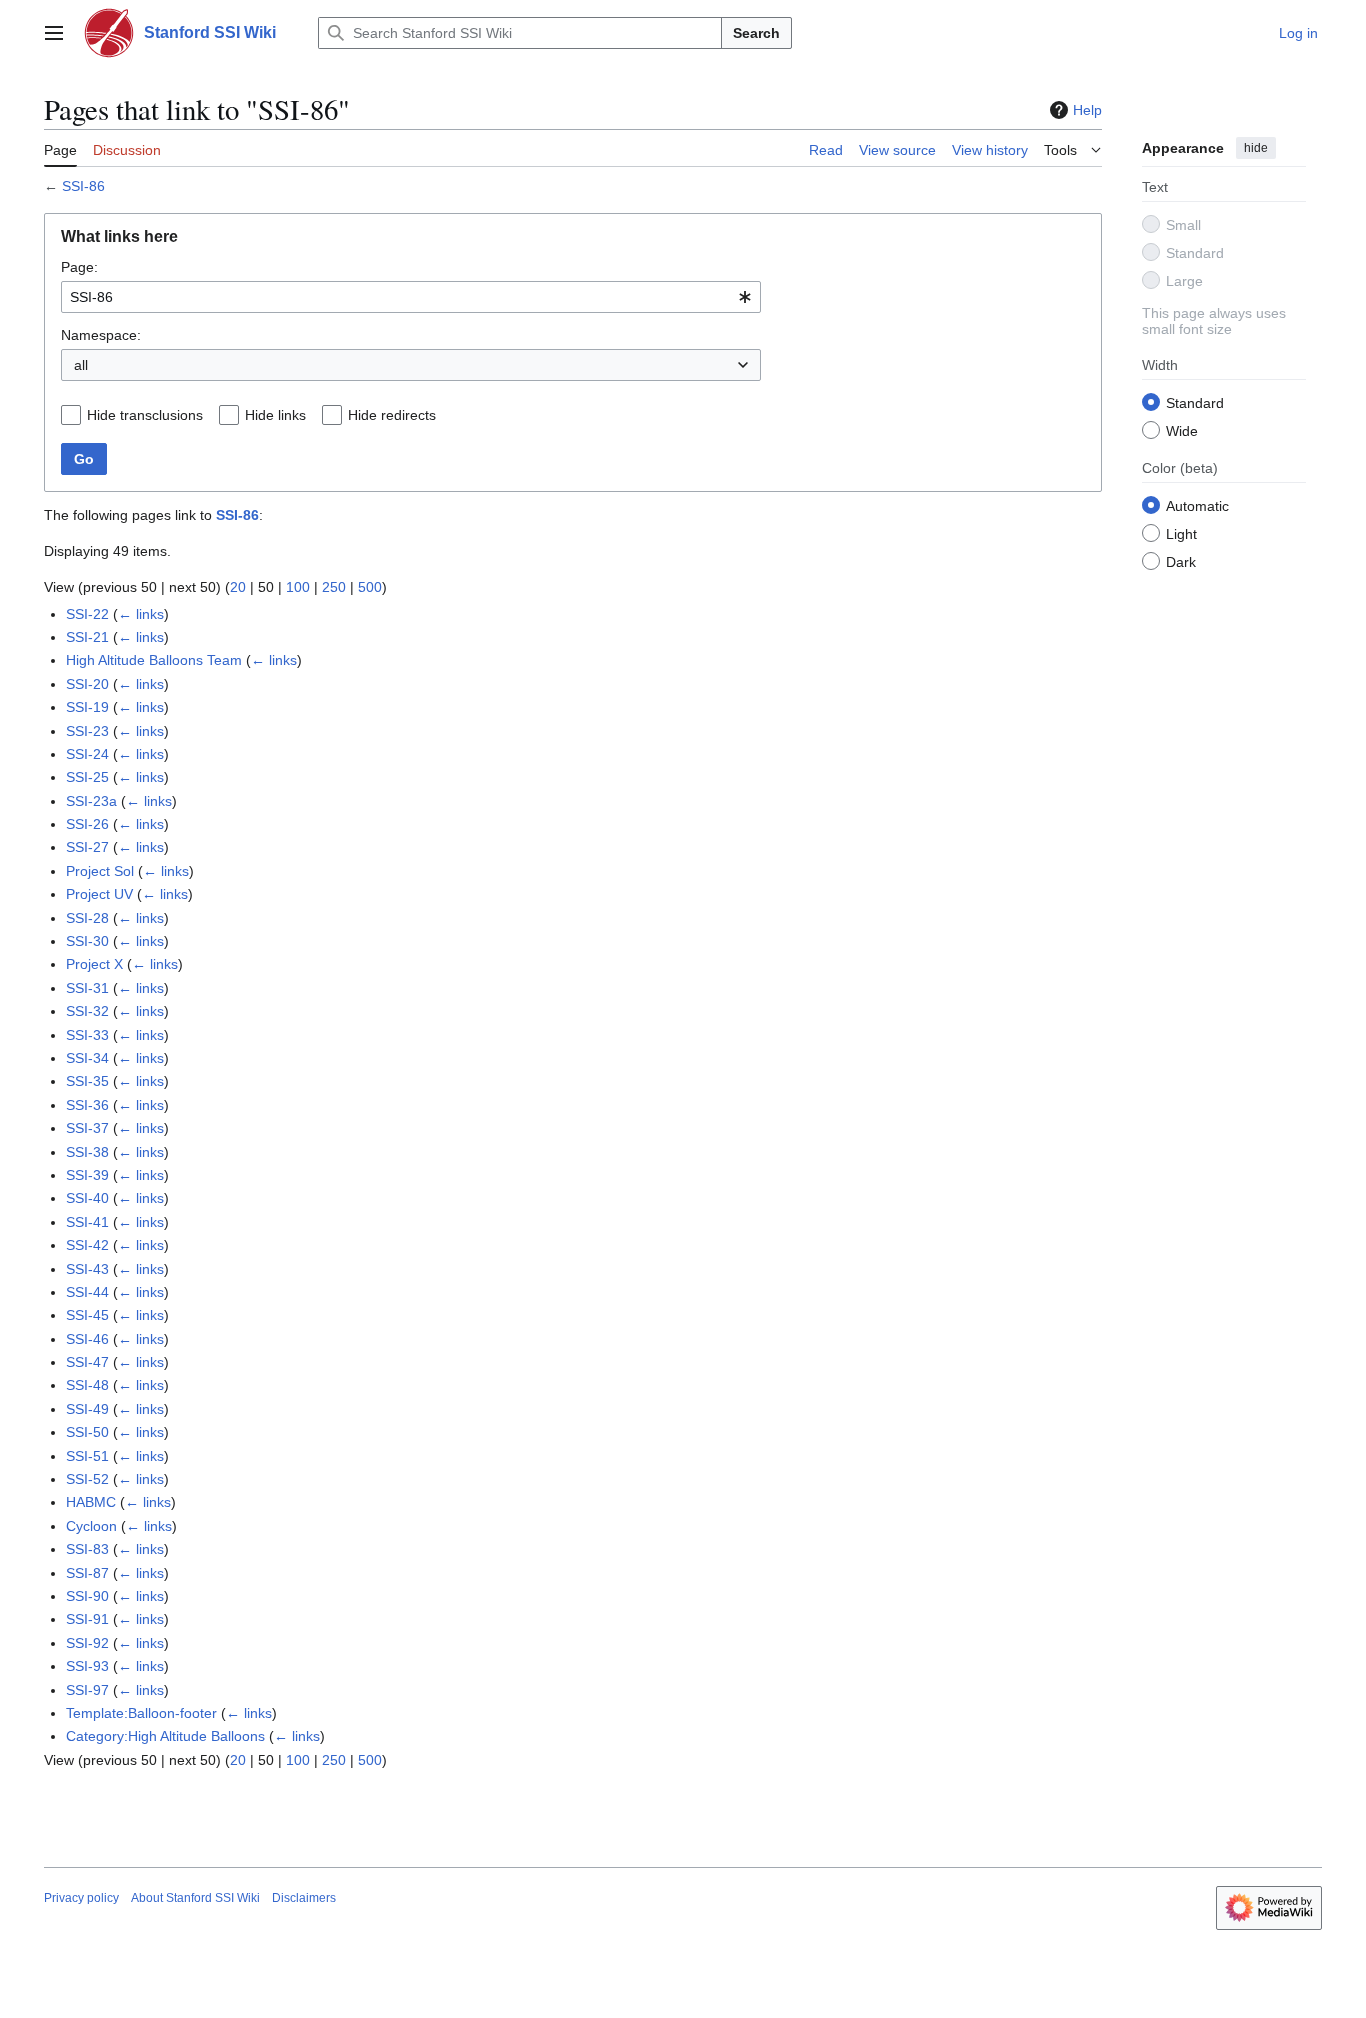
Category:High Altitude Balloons (165, 1736)
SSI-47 (87, 1362)
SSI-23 (87, 731)
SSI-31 (87, 988)
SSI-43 (87, 1269)
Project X (94, 964)
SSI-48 (87, 1385)
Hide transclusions (145, 415)
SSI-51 (87, 1456)
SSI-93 (87, 1666)
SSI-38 (87, 1152)
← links (141, 614)
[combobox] (411, 297)
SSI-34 (87, 1058)
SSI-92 (87, 1643)
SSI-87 (87, 1573)
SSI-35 (87, 1081)
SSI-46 (87, 1339)
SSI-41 (87, 1222)
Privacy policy (81, 1898)
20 (238, 587)
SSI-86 (83, 186)
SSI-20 (87, 684)
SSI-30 (87, 941)
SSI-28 (87, 918)
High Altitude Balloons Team (154, 660)
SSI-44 (87, 1292)
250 (334, 587)
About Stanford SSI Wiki (195, 1898)
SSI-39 (87, 1175)
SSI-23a (91, 801)
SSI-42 (87, 1245)
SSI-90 (87, 1596)
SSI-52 (87, 1479)
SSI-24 (87, 754)
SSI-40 (87, 1198)
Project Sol (100, 871)
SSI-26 (87, 824)
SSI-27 (87, 847)
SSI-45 (87, 1315)
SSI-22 (87, 614)
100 (298, 587)
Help (1087, 110)
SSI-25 (87, 777)
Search (756, 33)
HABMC (91, 1502)
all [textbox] (81, 365)
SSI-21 (87, 637)
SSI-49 (87, 1409)
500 (370, 587)
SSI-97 (87, 1690)
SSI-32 (87, 1011)
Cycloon (91, 1526)
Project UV (99, 894)
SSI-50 (87, 1432)
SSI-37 (87, 1128)
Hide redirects (392, 415)
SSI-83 (87, 1549)
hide (1256, 148)
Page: (79, 267)
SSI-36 (87, 1105)
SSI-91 (87, 1619)
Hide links (275, 415)
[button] (54, 33)
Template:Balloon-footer (141, 1713)
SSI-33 (87, 1035)
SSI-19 (87, 707)
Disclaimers (304, 1898)
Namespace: (101, 335)
